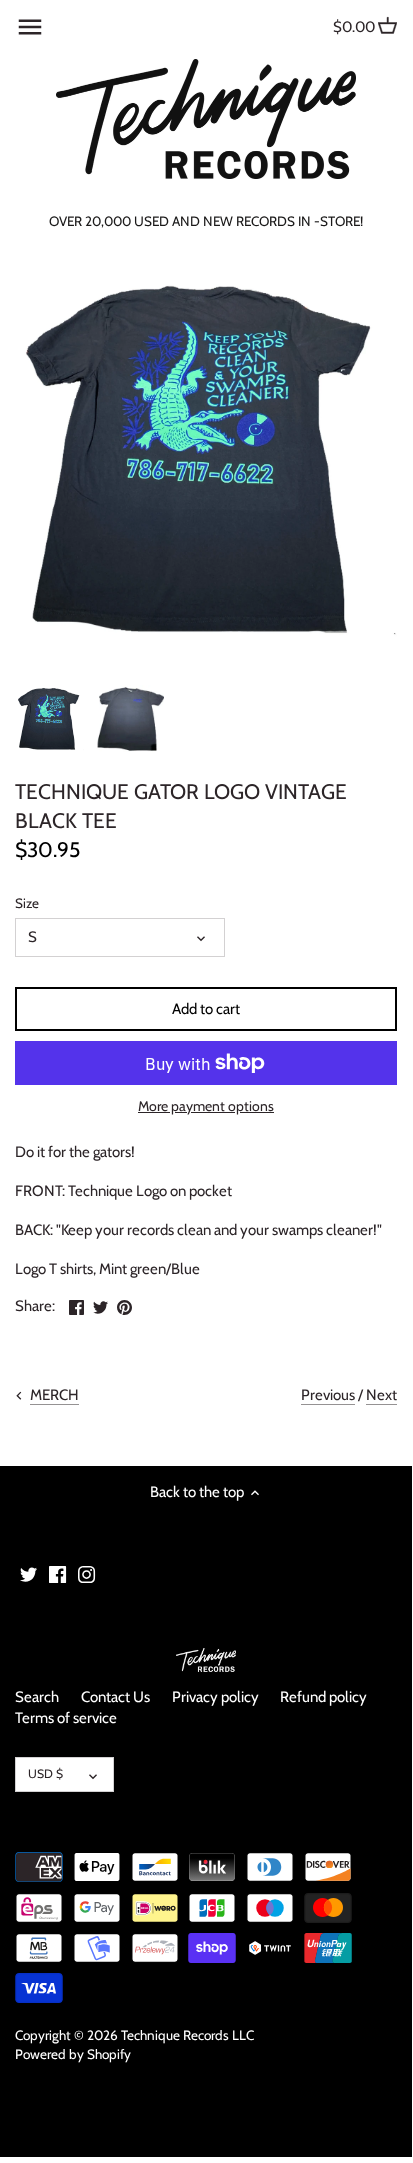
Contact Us (115, 1697)
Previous (328, 1395)
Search (37, 1697)
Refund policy (323, 1697)
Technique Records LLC (187, 2035)
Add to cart (206, 1009)
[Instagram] (86, 1573)
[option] (50, 719)
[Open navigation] (30, 27)
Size (27, 903)
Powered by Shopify (73, 2054)
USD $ (45, 1773)
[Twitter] (28, 1573)
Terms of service (66, 1718)
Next (381, 1395)
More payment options (206, 1106)
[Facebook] (57, 1573)
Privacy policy (215, 1697)
